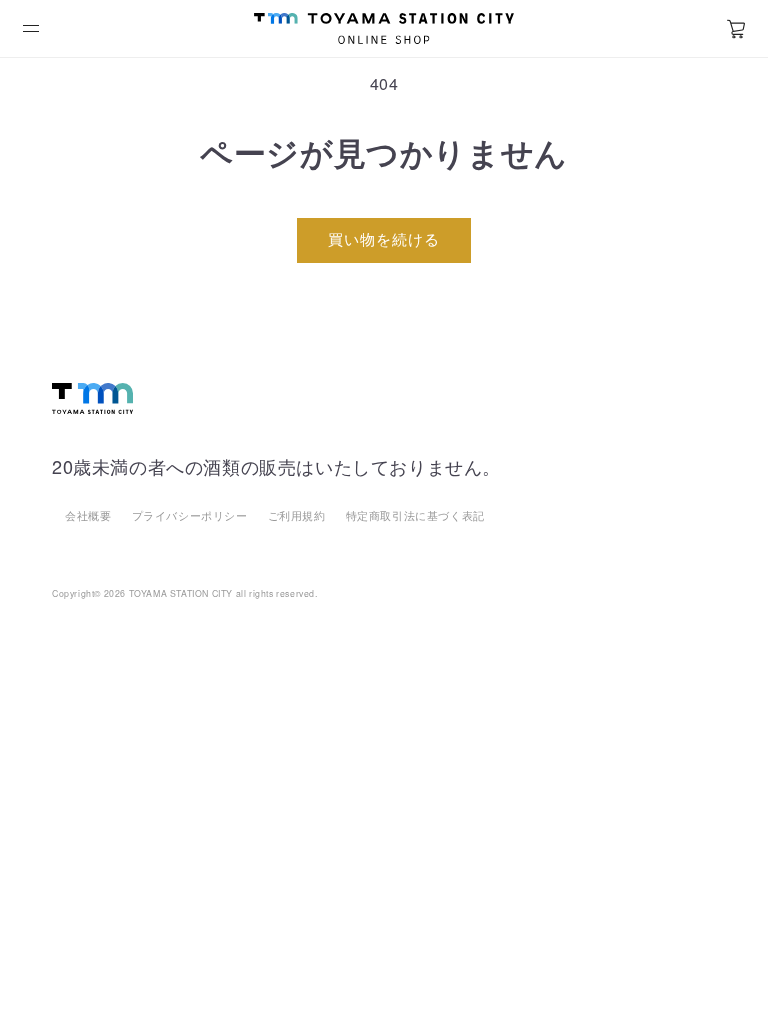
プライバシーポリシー (190, 515)
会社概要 (88, 515)
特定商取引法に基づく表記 (415, 515)
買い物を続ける (384, 238)
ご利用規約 (297, 515)
